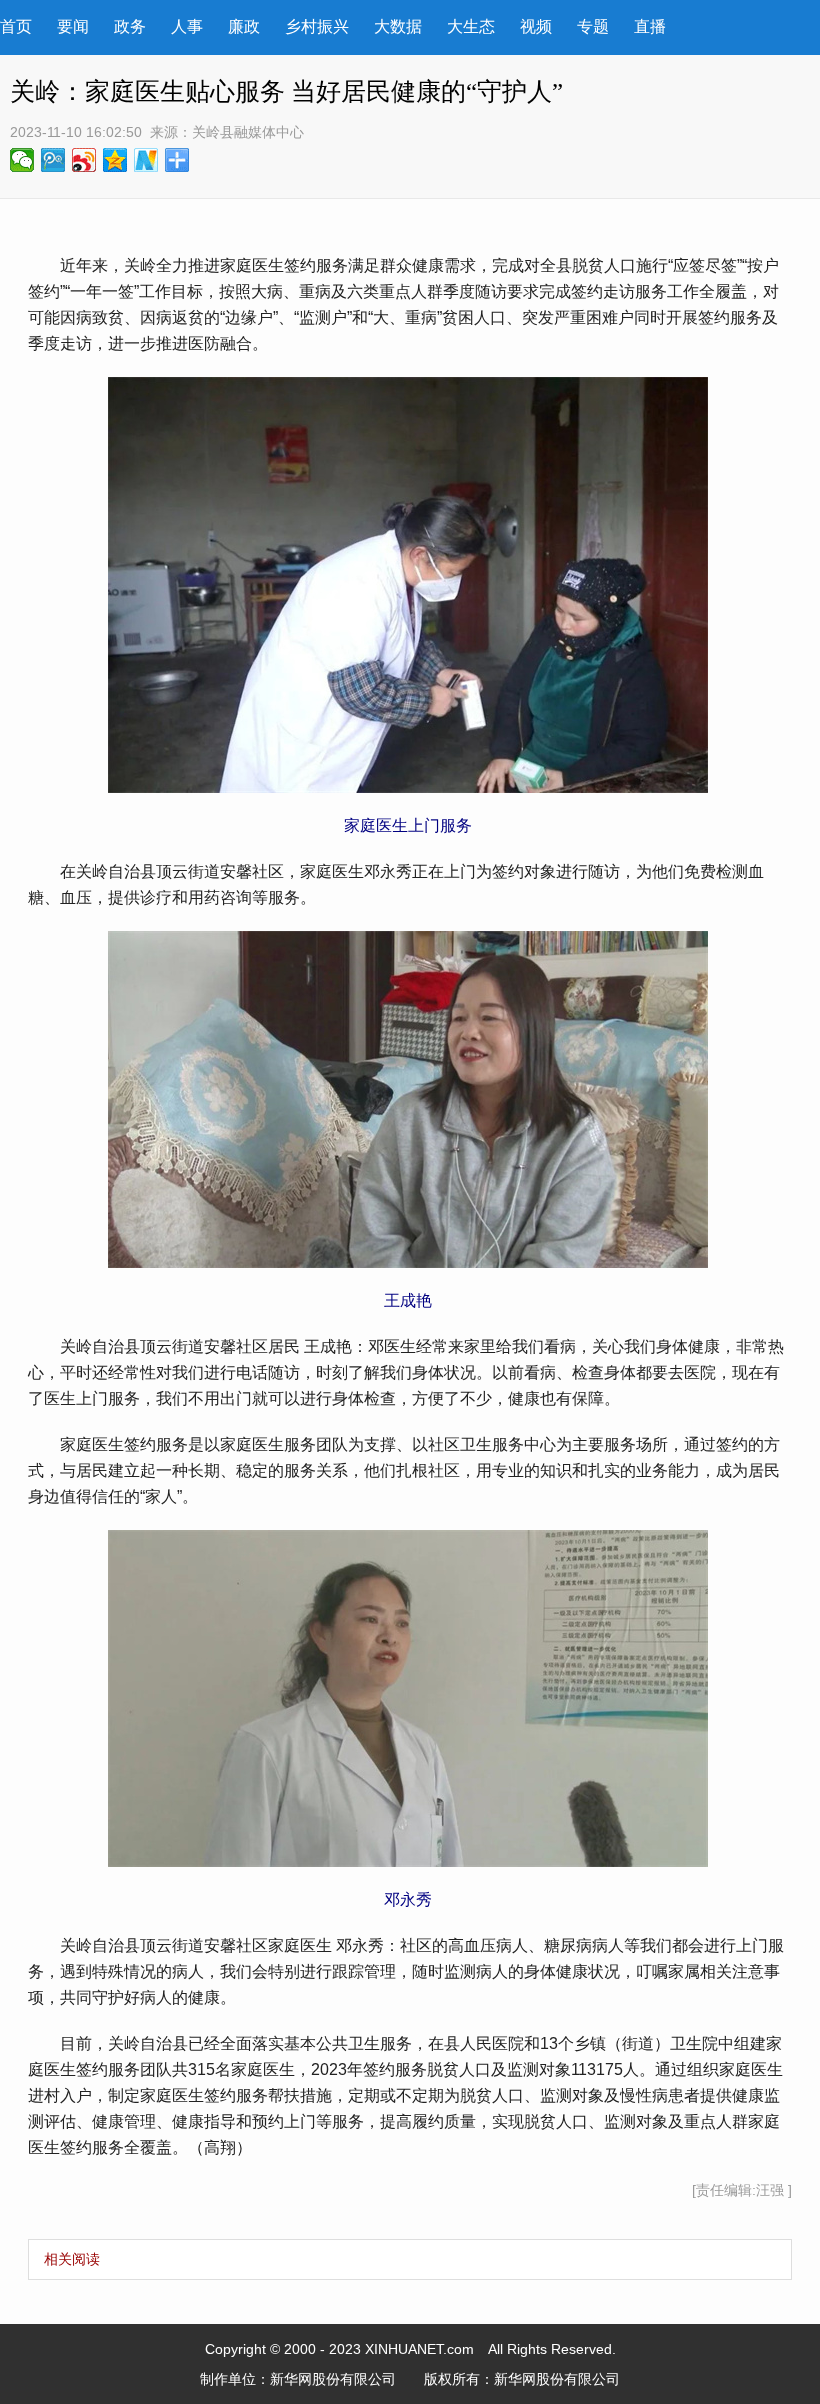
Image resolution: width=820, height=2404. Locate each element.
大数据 (398, 26)
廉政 (244, 26)
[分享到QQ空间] (115, 160)
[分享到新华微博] (146, 160)
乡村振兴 (317, 26)
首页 (16, 26)
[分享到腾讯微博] (53, 160)
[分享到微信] (22, 160)
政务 (130, 26)
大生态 (471, 26)
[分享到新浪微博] (84, 160)
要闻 (73, 26)
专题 (593, 26)
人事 (187, 26)
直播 (650, 26)
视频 (536, 26)
